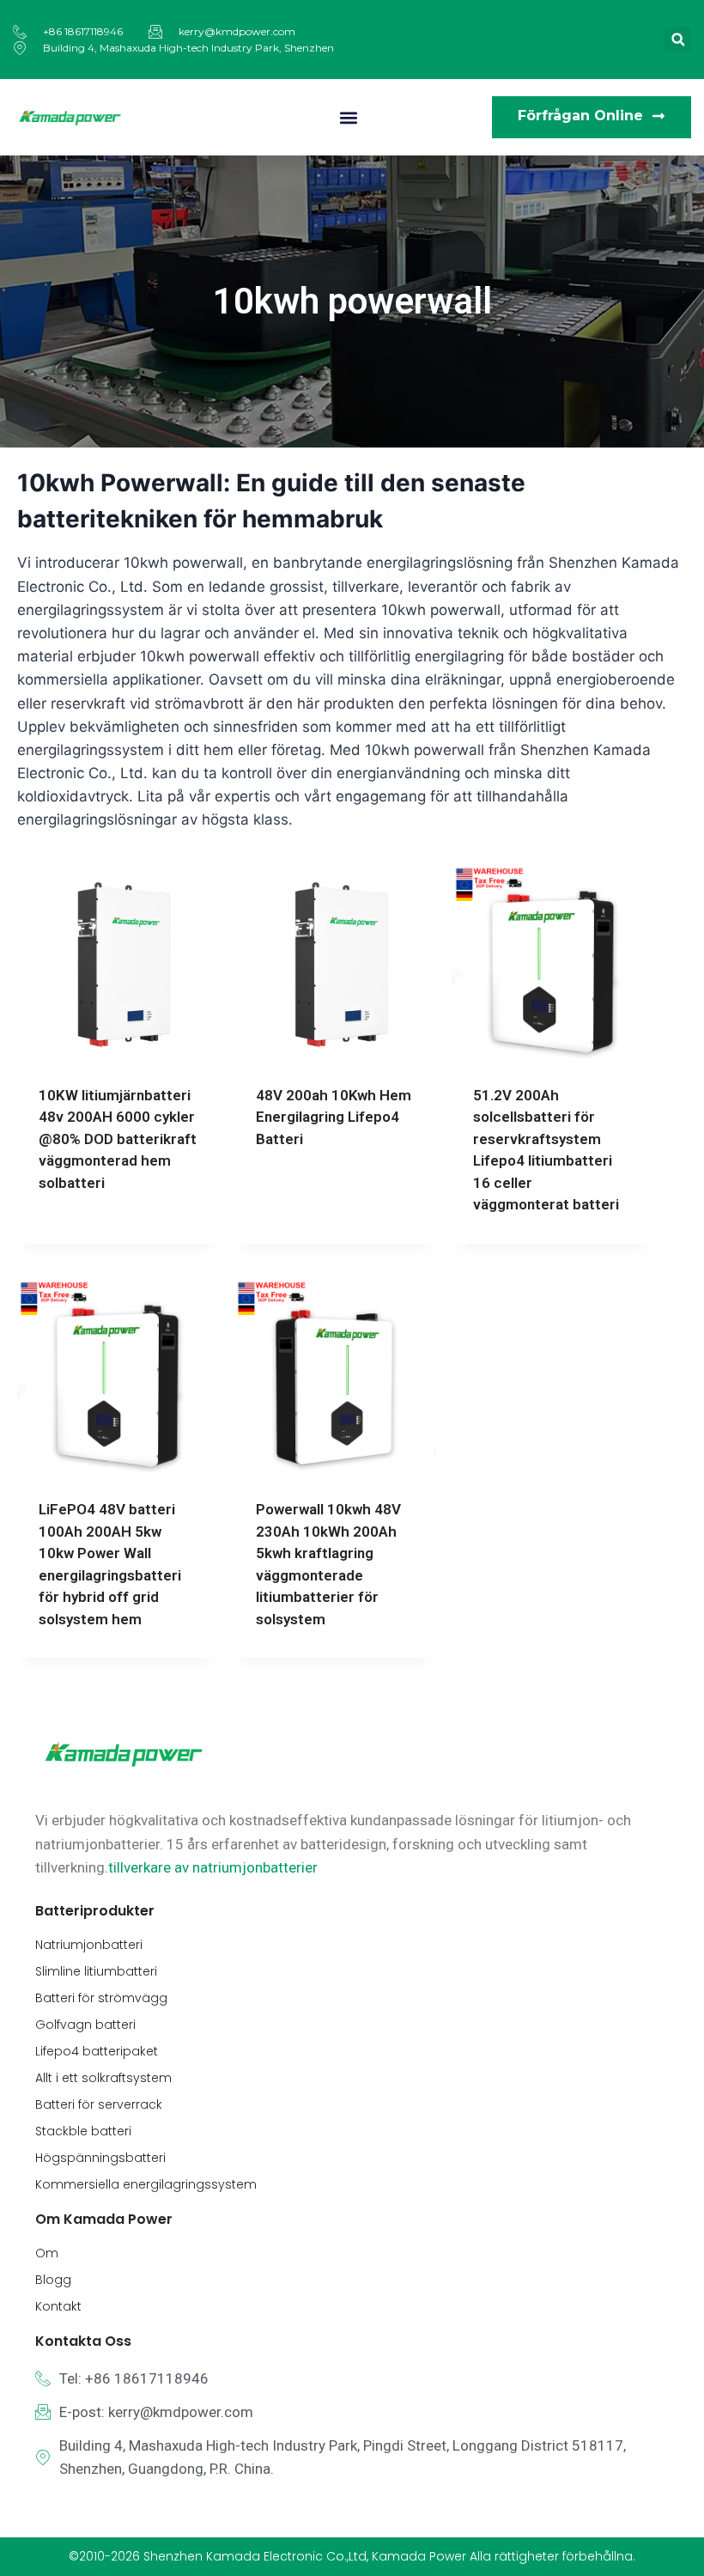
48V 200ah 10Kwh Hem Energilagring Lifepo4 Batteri (334, 1117)
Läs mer (65, 1238)
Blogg (53, 2280)
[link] (213, 1867)
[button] (678, 40)
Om (47, 2253)
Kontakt (58, 2306)
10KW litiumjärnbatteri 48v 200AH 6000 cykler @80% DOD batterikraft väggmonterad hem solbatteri (118, 1139)
